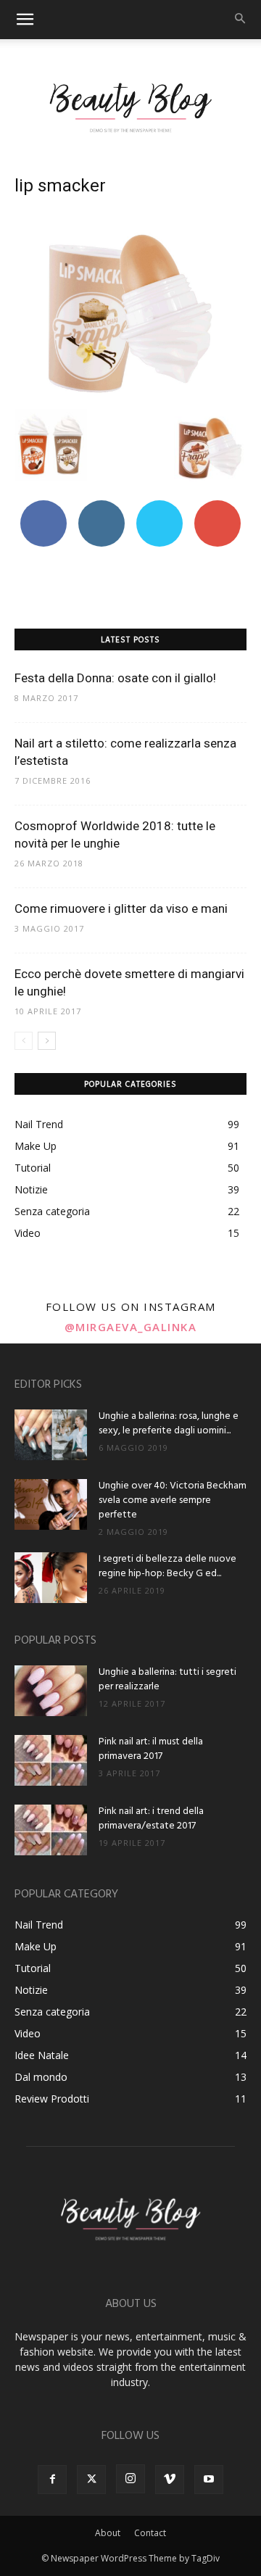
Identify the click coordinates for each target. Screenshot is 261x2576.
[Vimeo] (170, 2480)
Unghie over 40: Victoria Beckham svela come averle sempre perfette (173, 1500)
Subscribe (217, 506)
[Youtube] (209, 2480)
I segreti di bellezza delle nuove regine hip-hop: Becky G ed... (167, 1566)
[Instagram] (130, 2479)
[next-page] (47, 1041)
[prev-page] (24, 1041)
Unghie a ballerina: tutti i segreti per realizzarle (167, 1680)
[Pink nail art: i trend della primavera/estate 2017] (51, 1830)
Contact (150, 2533)
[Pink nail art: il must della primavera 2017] (51, 1760)
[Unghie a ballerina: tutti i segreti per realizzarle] (51, 1691)
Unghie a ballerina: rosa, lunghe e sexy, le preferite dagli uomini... (169, 1424)
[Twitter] (91, 2480)
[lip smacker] (130, 394)
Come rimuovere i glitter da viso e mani (121, 908)
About (108, 2533)
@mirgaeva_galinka (131, 1327)
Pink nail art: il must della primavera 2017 (151, 1749)
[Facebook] (52, 2480)
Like (44, 506)
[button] (25, 20)
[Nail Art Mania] (130, 107)
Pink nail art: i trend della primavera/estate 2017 (151, 1819)
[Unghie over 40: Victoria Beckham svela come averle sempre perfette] (51, 1504)
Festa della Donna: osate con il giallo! (115, 678)
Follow (102, 506)
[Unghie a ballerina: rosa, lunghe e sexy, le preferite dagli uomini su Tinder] (51, 1435)
